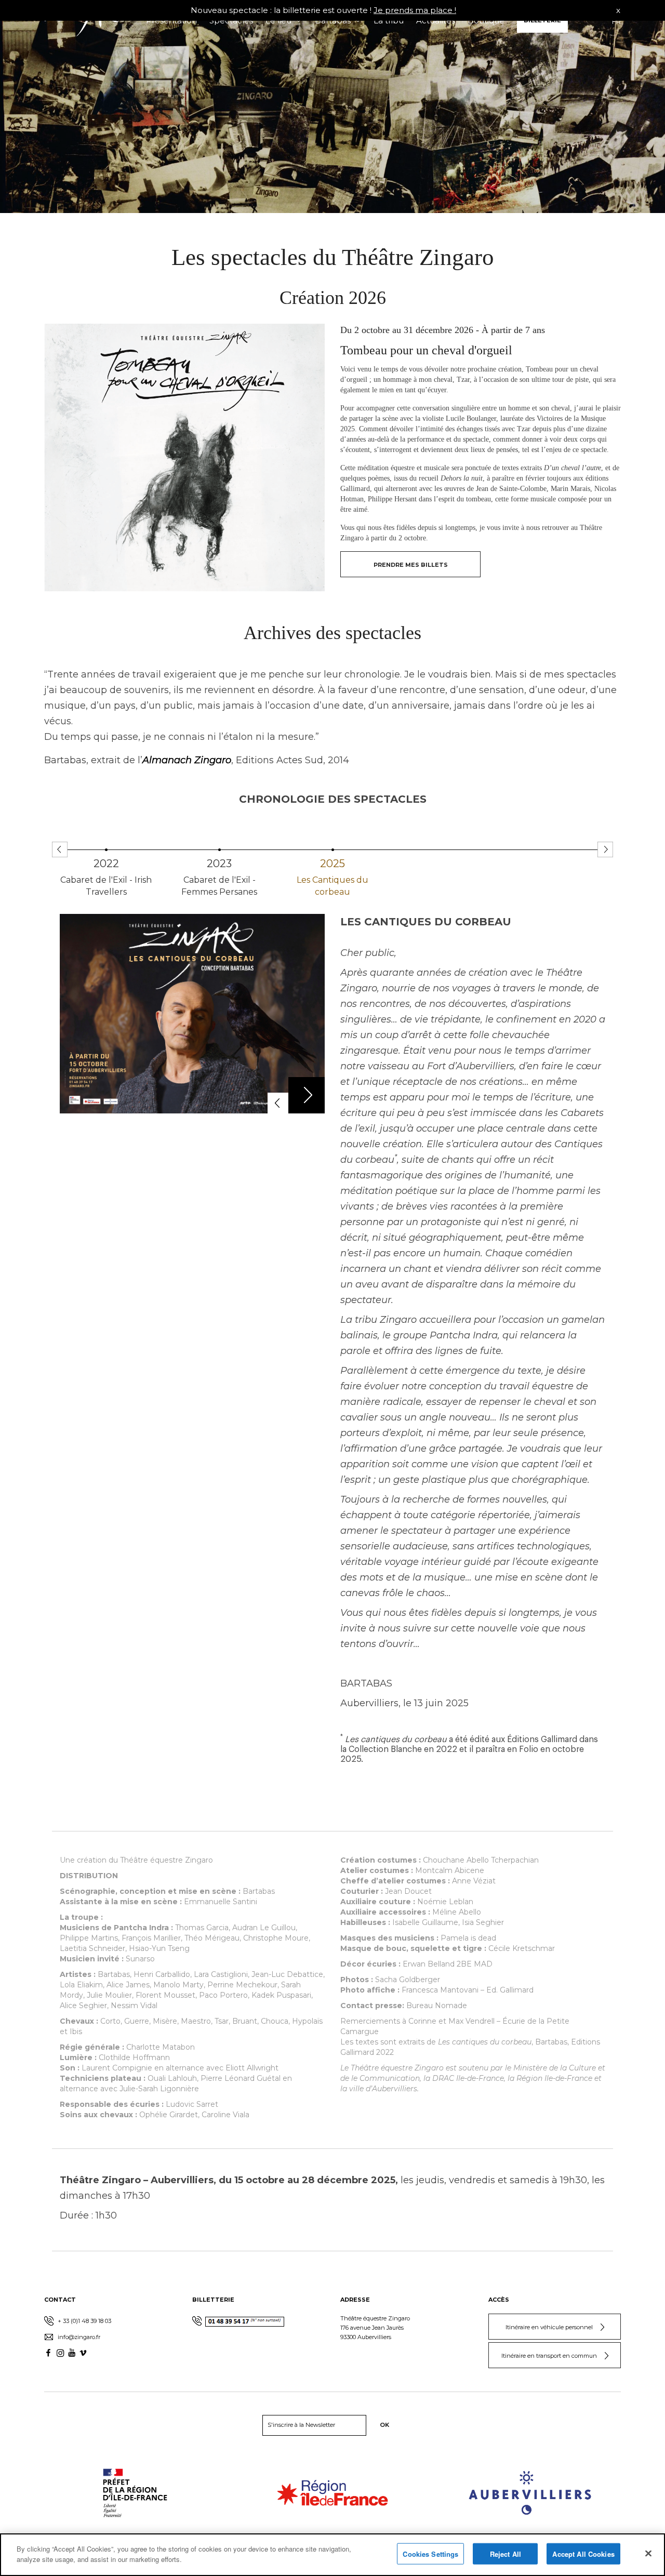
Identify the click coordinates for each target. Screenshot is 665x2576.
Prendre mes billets (411, 565)
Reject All (506, 2554)
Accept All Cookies (583, 2554)
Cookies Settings (430, 2554)
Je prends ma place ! (415, 10)
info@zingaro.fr (78, 2337)
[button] (605, 849)
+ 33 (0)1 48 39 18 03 (84, 2321)
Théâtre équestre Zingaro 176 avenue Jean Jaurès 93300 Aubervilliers (375, 2328)
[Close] (648, 2553)
